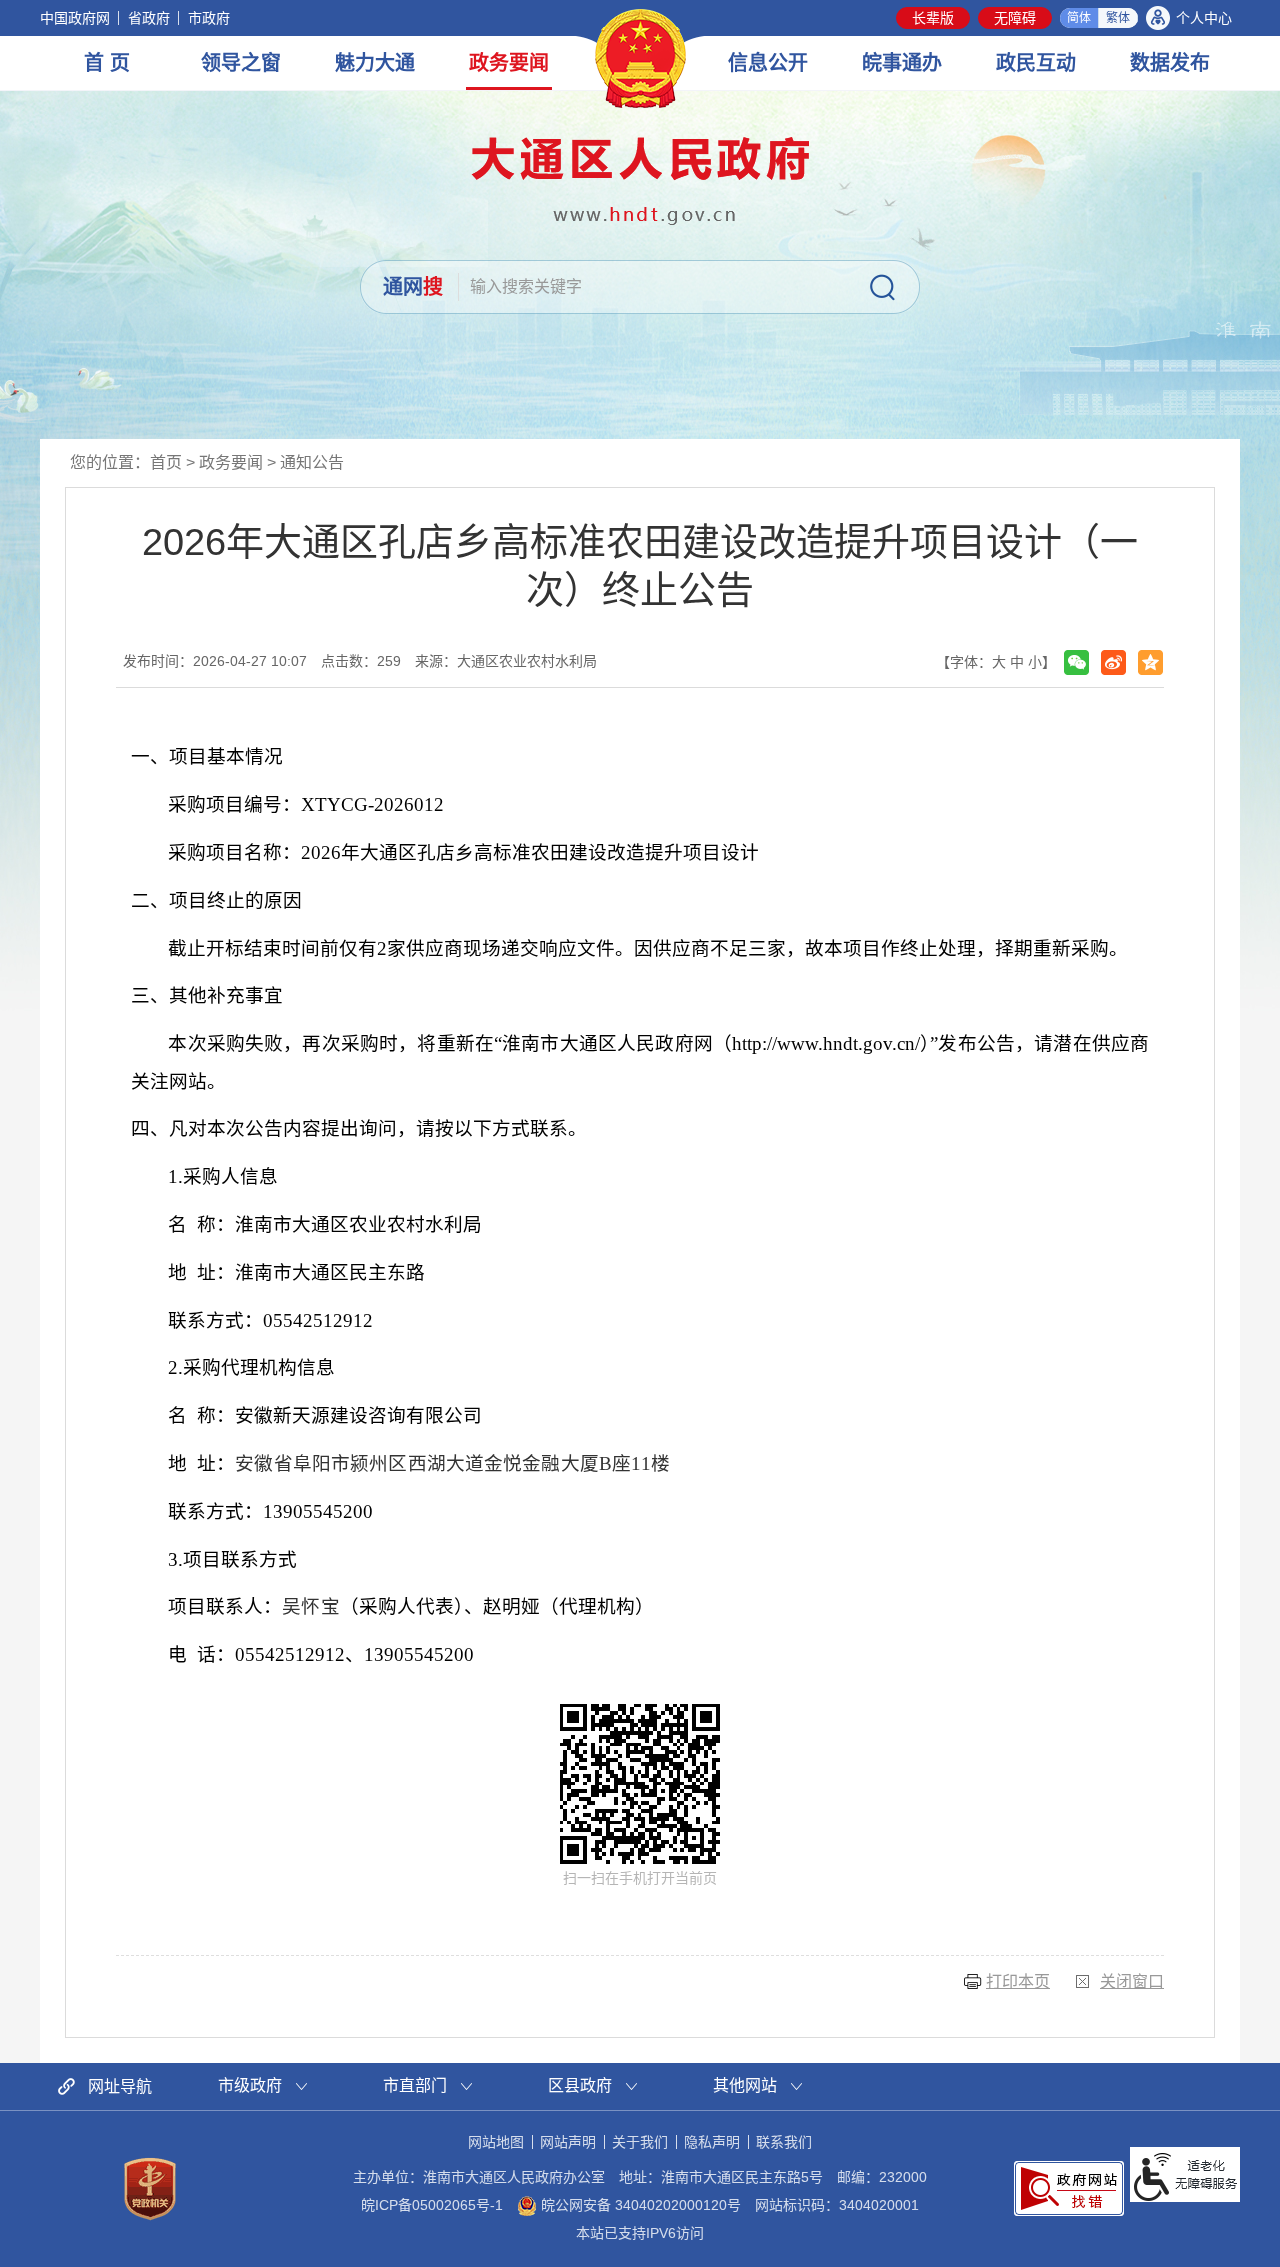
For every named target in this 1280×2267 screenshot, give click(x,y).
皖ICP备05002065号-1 (432, 2205)
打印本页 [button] (1018, 1981)
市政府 (209, 18)
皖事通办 (902, 63)
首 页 (107, 63)
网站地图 (496, 2142)
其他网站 (745, 2085)
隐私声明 (712, 2142)
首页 (166, 462)
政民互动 (1036, 63)
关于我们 (640, 2142)
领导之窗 (241, 63)
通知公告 (312, 462)
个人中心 (1204, 18)
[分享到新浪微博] (1113, 662)
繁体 (1118, 18)
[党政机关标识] (150, 2187)
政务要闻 (509, 63)
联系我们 (784, 2142)
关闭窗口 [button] (1132, 1981)
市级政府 (250, 2085)
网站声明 (568, 2142)
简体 (1079, 18)
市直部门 (415, 2085)
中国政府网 (75, 18)
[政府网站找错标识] (1069, 2187)
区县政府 (580, 2085)
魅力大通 (375, 63)
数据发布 (1170, 63)
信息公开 (768, 63)
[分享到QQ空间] (1150, 662)
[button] (933, 18)
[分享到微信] (1076, 662)
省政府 (149, 18)
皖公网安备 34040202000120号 (639, 2205)
